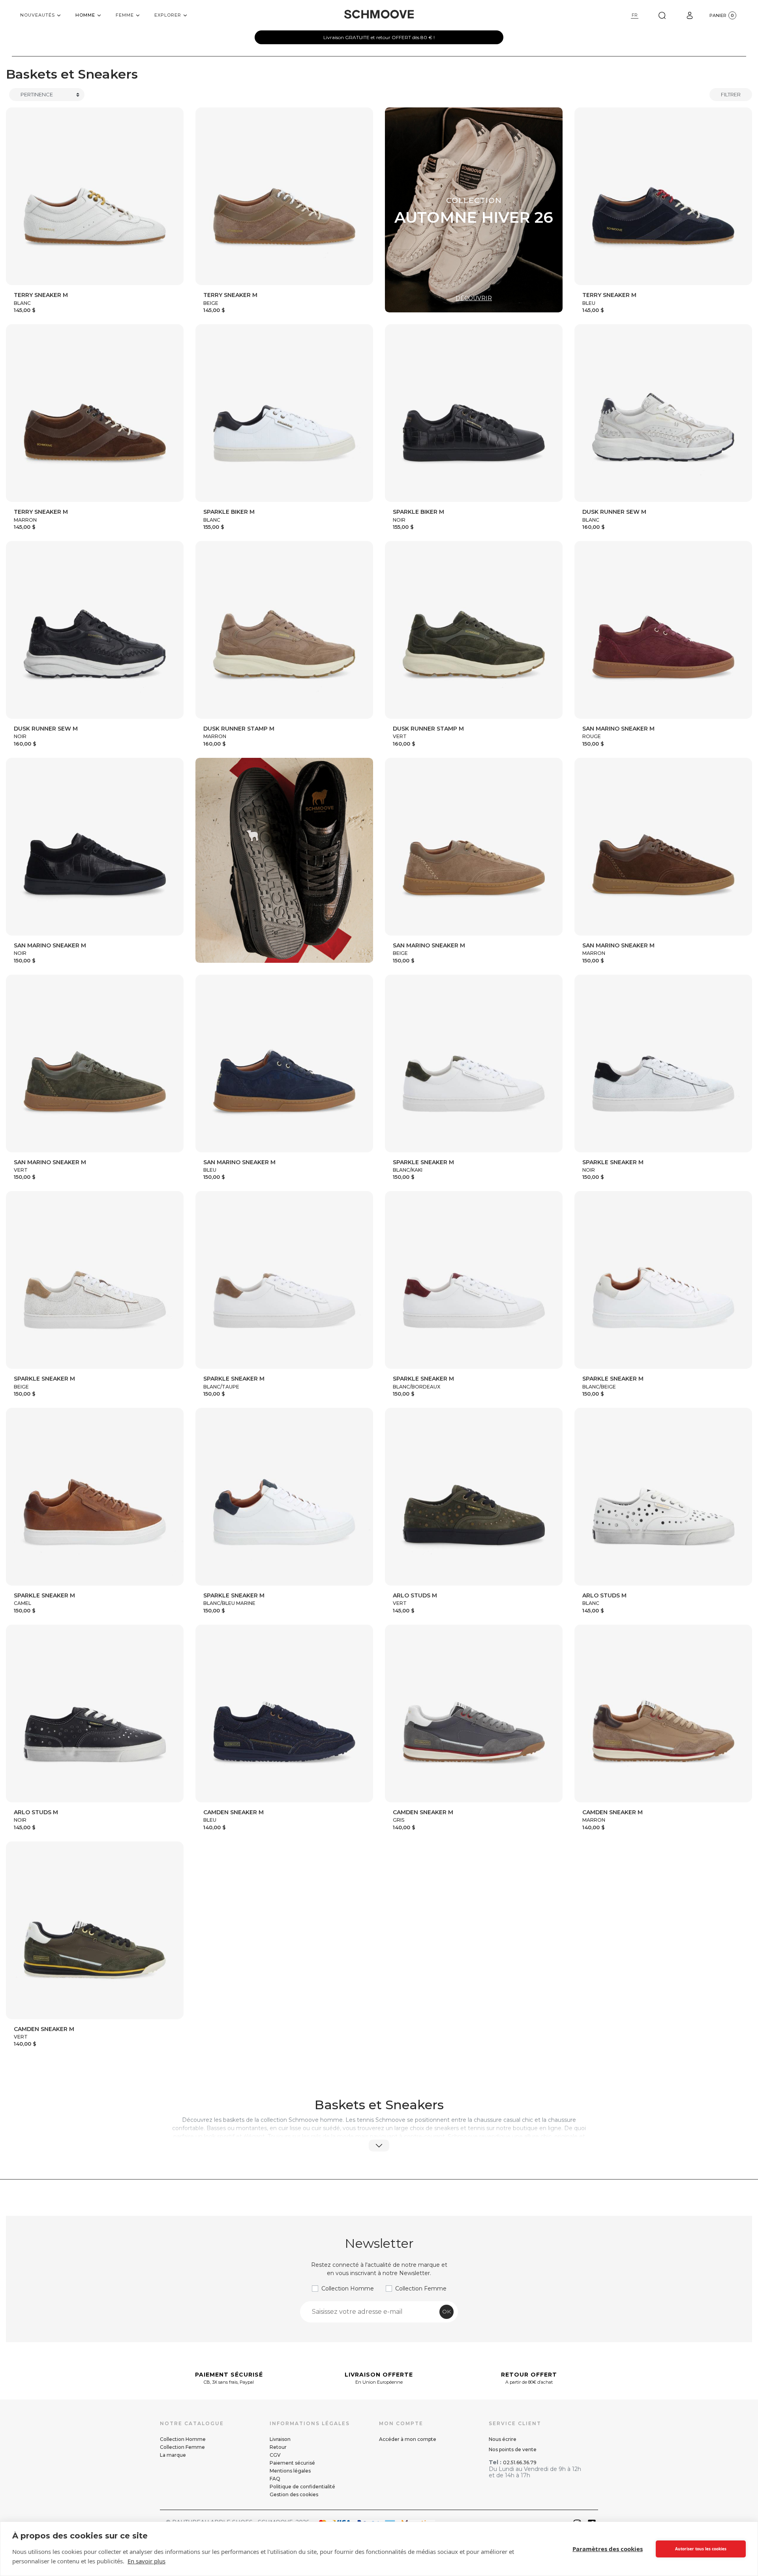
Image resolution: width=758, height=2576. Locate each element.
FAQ (275, 2479)
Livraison (280, 2439)
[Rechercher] (662, 15)
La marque (173, 2455)
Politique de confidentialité (302, 2487)
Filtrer (731, 94)
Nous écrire (503, 2439)
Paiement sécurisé (292, 2463)
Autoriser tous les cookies (701, 2549)
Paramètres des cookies (608, 2549)
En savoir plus (146, 2561)
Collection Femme (421, 2289)
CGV (275, 2455)
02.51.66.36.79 (520, 2462)
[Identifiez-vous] (690, 15)
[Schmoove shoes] (379, 14)
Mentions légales (290, 2471)
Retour (278, 2447)
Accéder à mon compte (408, 2439)
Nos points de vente (513, 2449)
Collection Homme (348, 2289)
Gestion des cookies (294, 2494)
